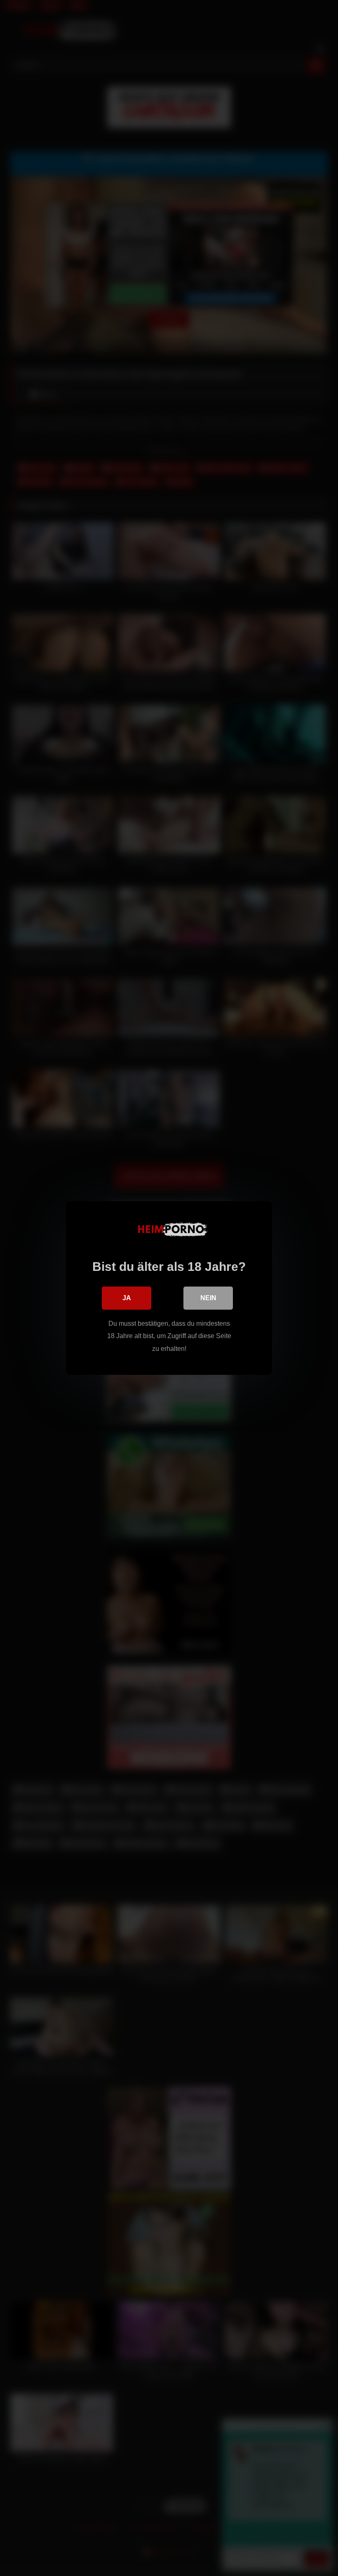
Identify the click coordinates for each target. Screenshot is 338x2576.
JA (127, 1298)
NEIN (208, 1298)
